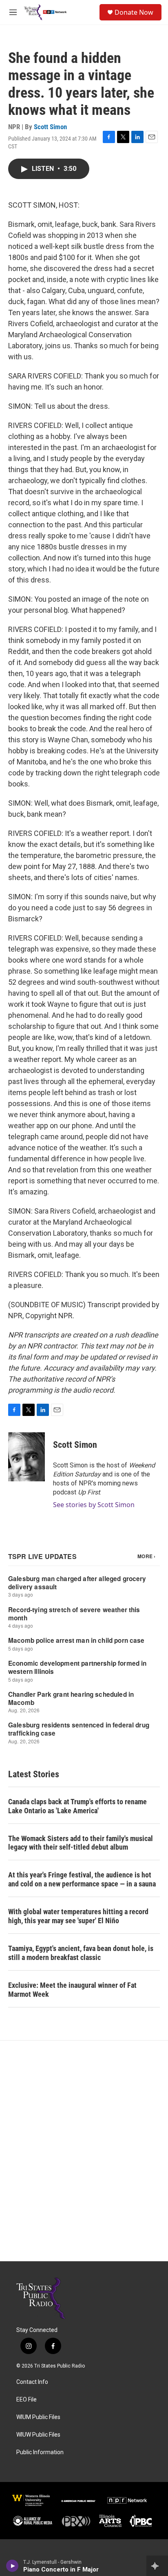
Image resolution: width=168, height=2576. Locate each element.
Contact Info (32, 2382)
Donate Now (134, 12)
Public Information (40, 2452)
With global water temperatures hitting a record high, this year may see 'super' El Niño (78, 1916)
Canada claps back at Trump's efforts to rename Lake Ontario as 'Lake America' (77, 1806)
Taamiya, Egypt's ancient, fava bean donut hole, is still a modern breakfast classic (81, 1953)
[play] (12, 2566)
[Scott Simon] (27, 1457)
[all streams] (157, 2566)
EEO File (27, 2400)
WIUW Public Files (38, 2435)
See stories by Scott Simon (94, 1505)
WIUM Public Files (38, 2417)
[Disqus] (84, 2151)
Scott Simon (50, 127)
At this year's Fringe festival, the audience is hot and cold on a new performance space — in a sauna (82, 1879)
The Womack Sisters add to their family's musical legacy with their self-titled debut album (81, 1843)
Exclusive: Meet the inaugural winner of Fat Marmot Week (72, 1990)
